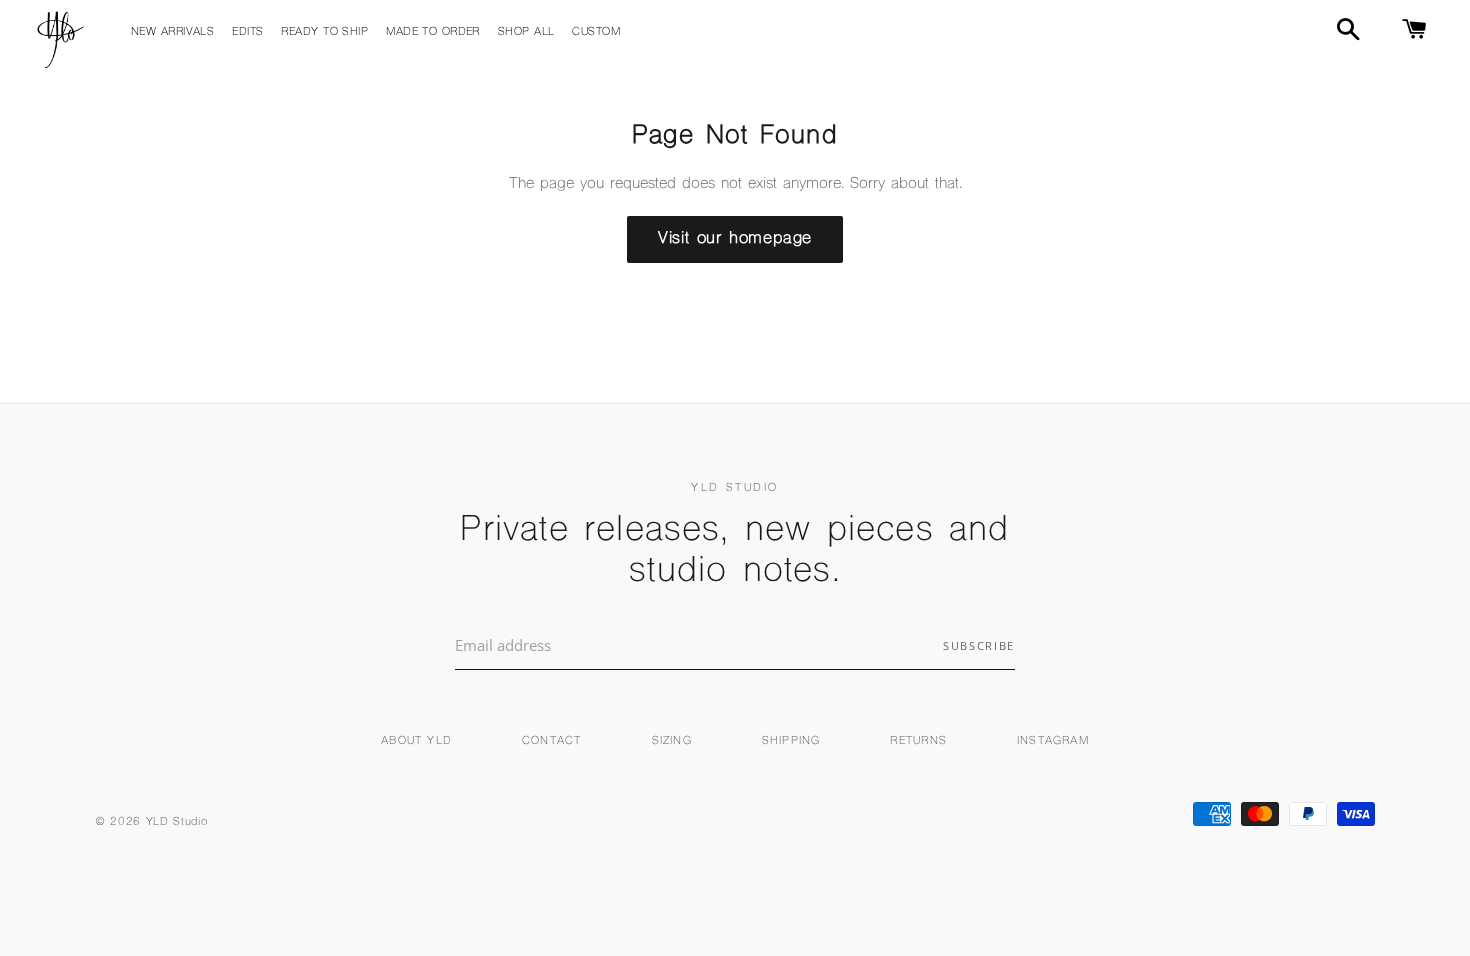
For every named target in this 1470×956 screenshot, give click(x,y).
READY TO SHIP (324, 32)
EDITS (247, 32)
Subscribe (979, 645)
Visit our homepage (735, 239)
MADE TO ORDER (433, 32)
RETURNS (918, 741)
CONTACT (551, 741)
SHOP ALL (526, 32)
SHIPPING (791, 741)
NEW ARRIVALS (172, 32)
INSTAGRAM (1053, 741)
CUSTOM (596, 32)
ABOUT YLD (416, 741)
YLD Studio (177, 822)
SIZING (672, 741)
